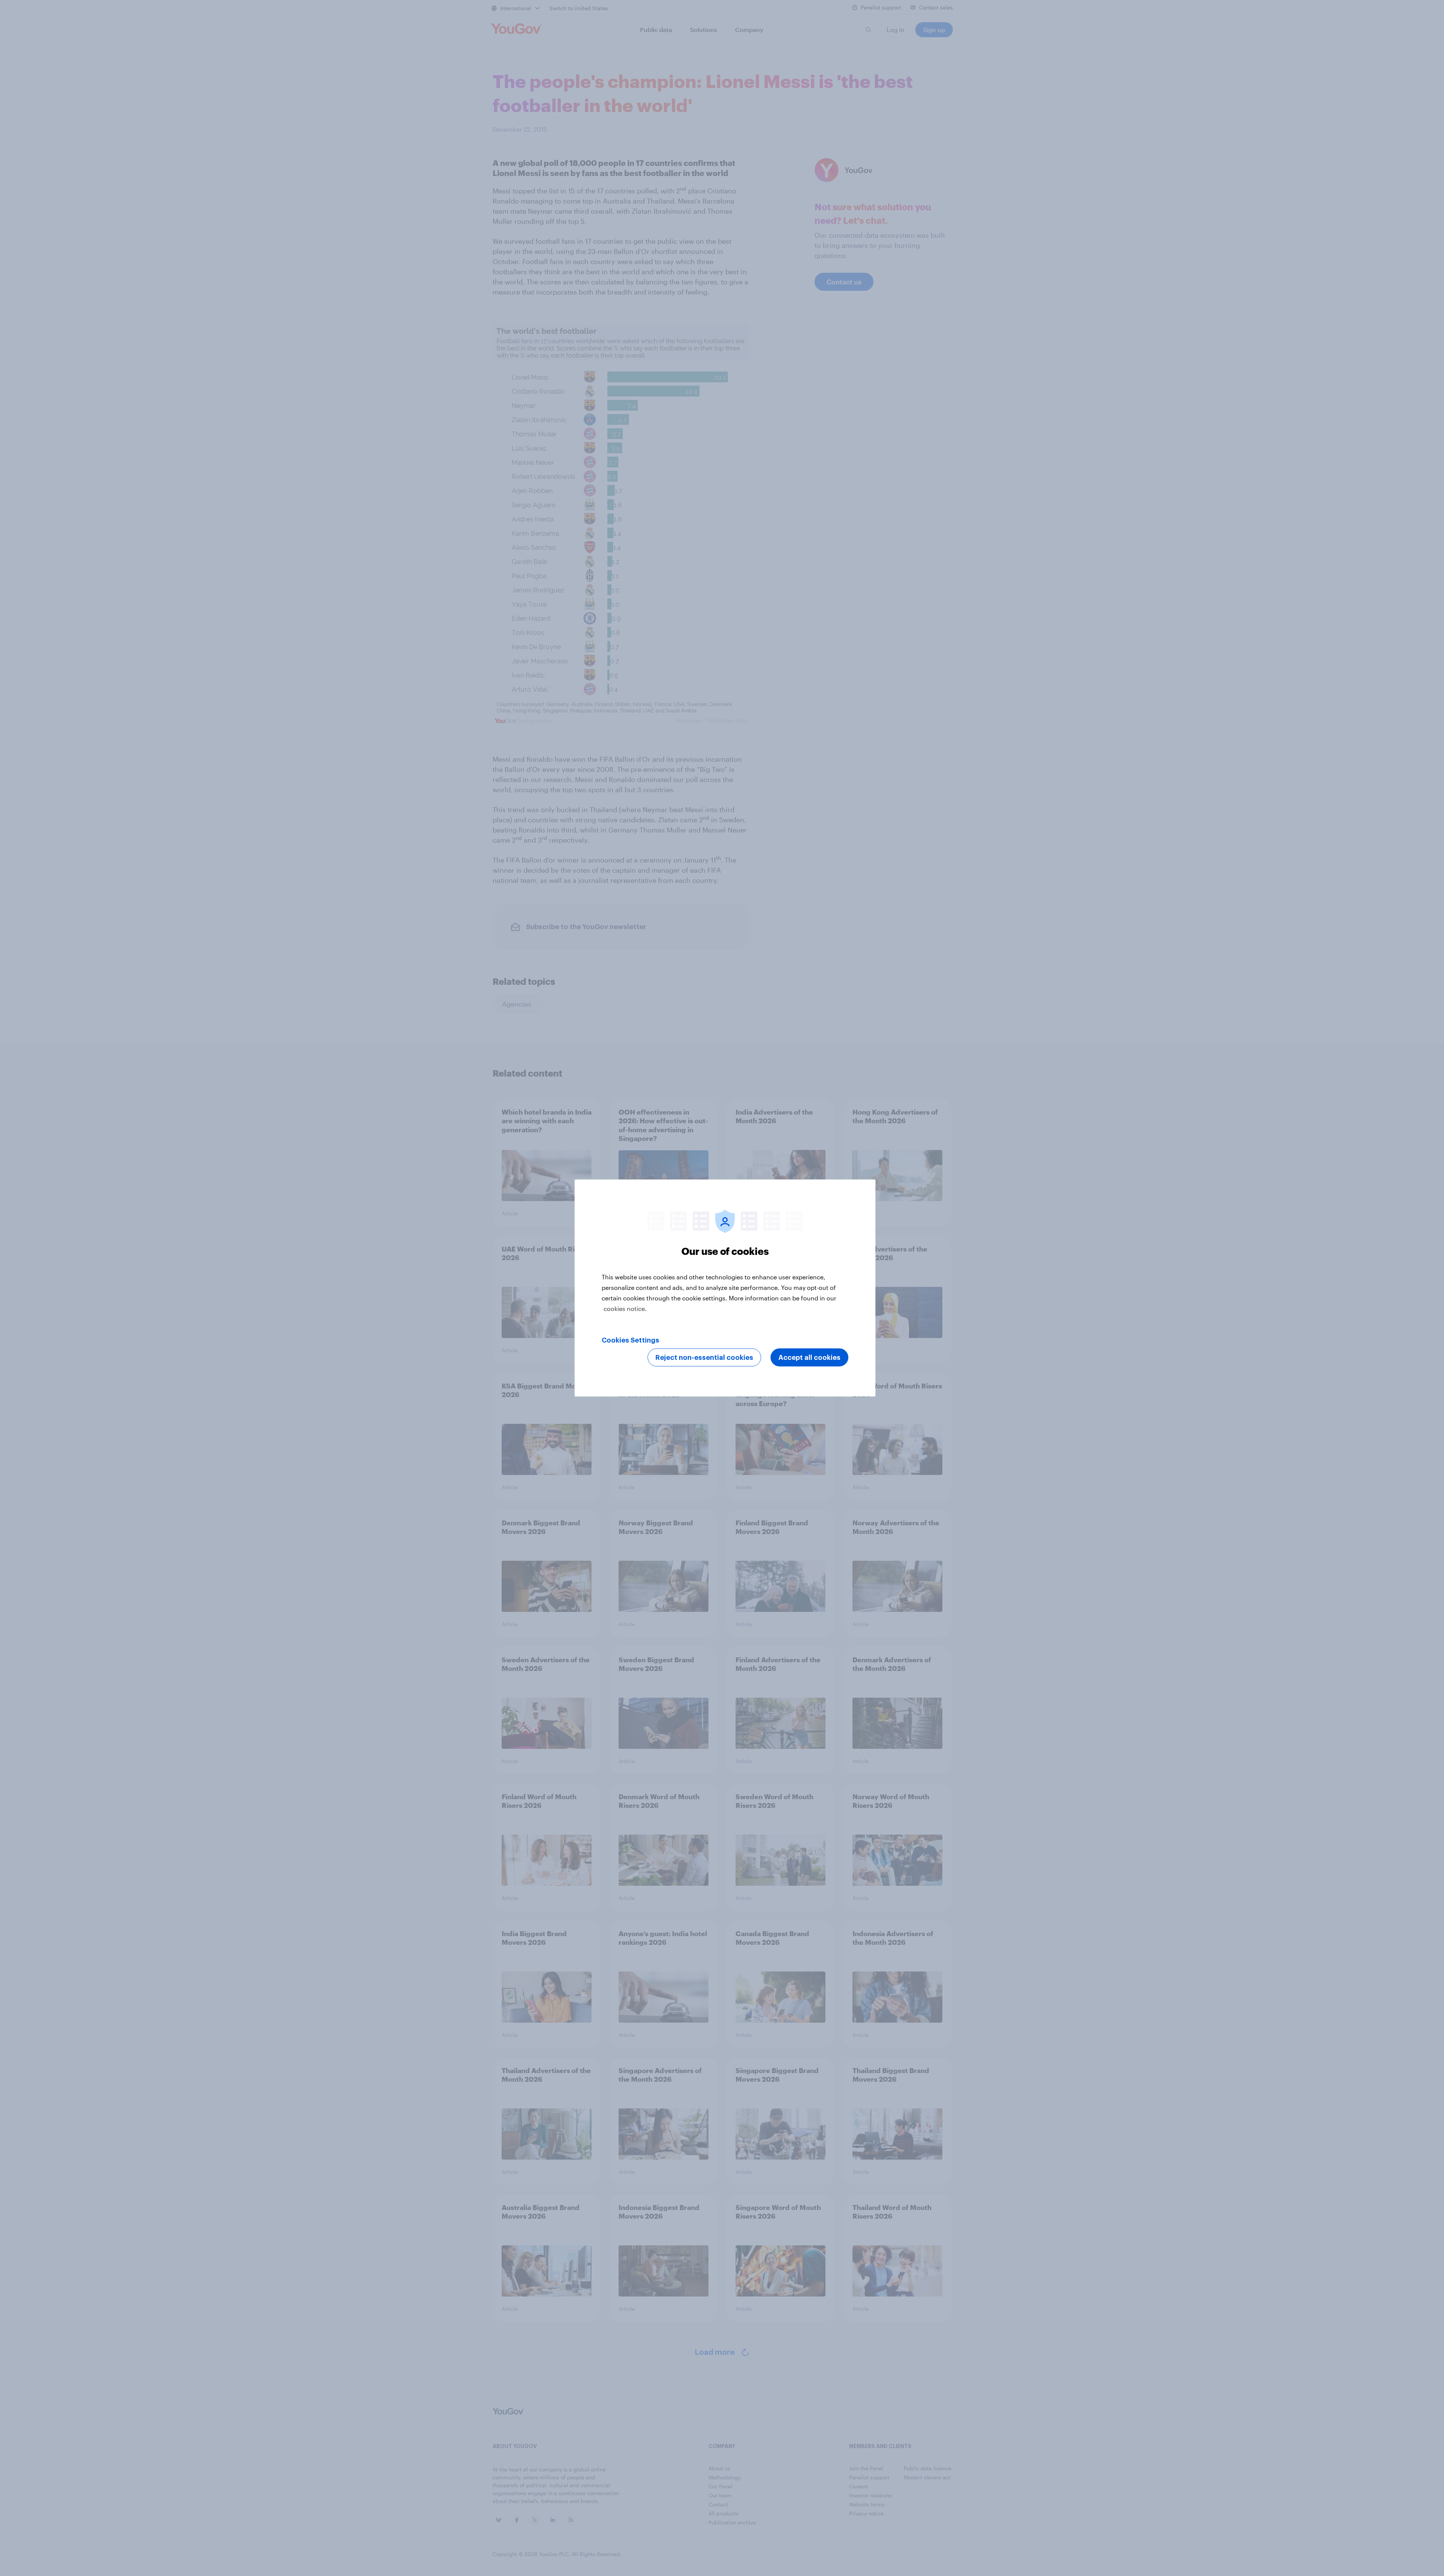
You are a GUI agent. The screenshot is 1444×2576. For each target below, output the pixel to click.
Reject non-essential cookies (704, 1358)
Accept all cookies (809, 1358)
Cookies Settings (630, 1340)
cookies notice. (625, 1309)
